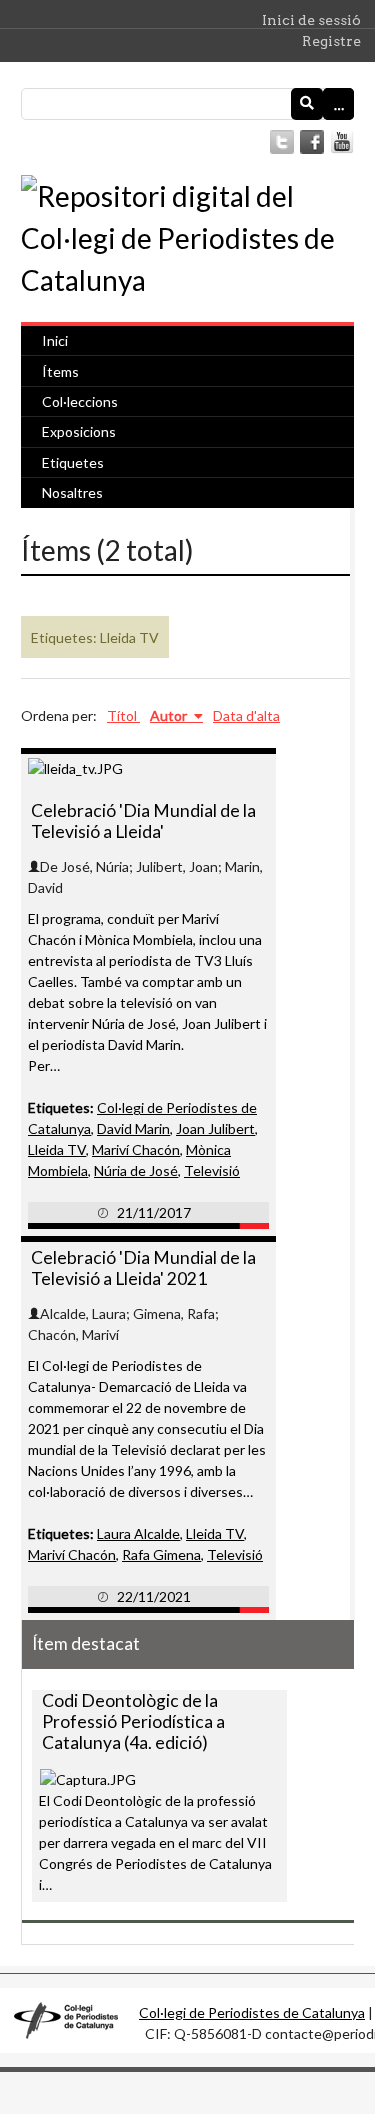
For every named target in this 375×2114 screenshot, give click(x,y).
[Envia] (307, 104)
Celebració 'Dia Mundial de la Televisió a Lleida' (143, 821)
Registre (331, 41)
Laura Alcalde (138, 1533)
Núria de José (136, 1170)
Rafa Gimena (161, 1554)
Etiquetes (73, 462)
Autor (170, 715)
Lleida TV (57, 1149)
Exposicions (79, 431)
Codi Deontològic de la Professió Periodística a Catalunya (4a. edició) (133, 1721)
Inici (55, 340)
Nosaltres (72, 492)
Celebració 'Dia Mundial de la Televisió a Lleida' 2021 (143, 1268)
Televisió (212, 1170)
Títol (123, 715)
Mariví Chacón (136, 1149)
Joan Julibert (215, 1128)
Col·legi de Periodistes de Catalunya (252, 2012)
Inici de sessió (311, 20)
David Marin (133, 1128)
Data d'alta (246, 715)
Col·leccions (80, 401)
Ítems (60, 371)
